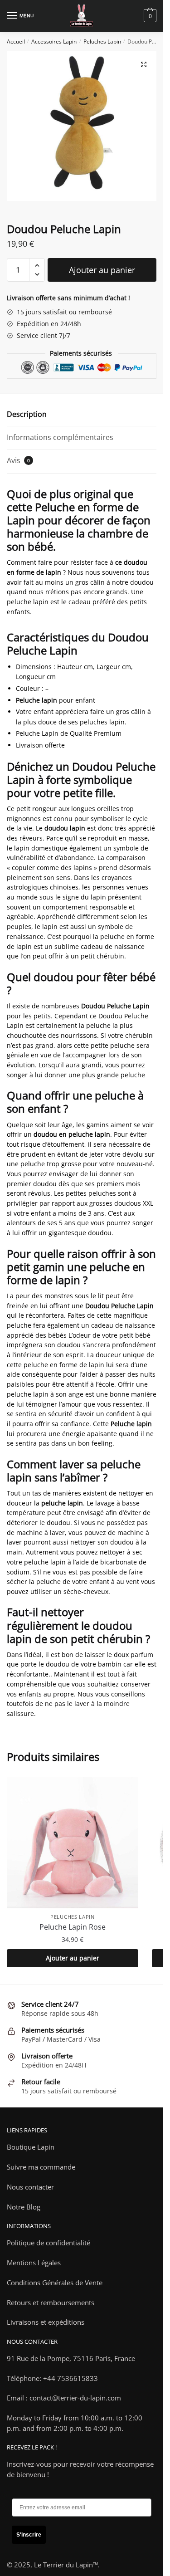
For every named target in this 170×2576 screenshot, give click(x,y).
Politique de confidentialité (49, 2243)
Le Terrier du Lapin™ (66, 2565)
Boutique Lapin (31, 2147)
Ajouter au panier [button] (73, 1958)
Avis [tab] (18, 460)
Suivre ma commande (41, 2167)
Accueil (16, 42)
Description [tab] (27, 414)
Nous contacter (30, 2187)
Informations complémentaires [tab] (60, 437)
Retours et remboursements (51, 2302)
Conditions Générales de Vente (55, 2283)
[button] (144, 64)
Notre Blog (24, 2207)
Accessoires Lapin (54, 42)
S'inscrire (29, 2535)
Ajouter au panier (102, 270)
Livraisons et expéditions (46, 2322)
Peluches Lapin (102, 42)
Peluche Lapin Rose (73, 1927)
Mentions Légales (34, 2263)
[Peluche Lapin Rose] (73, 1843)
